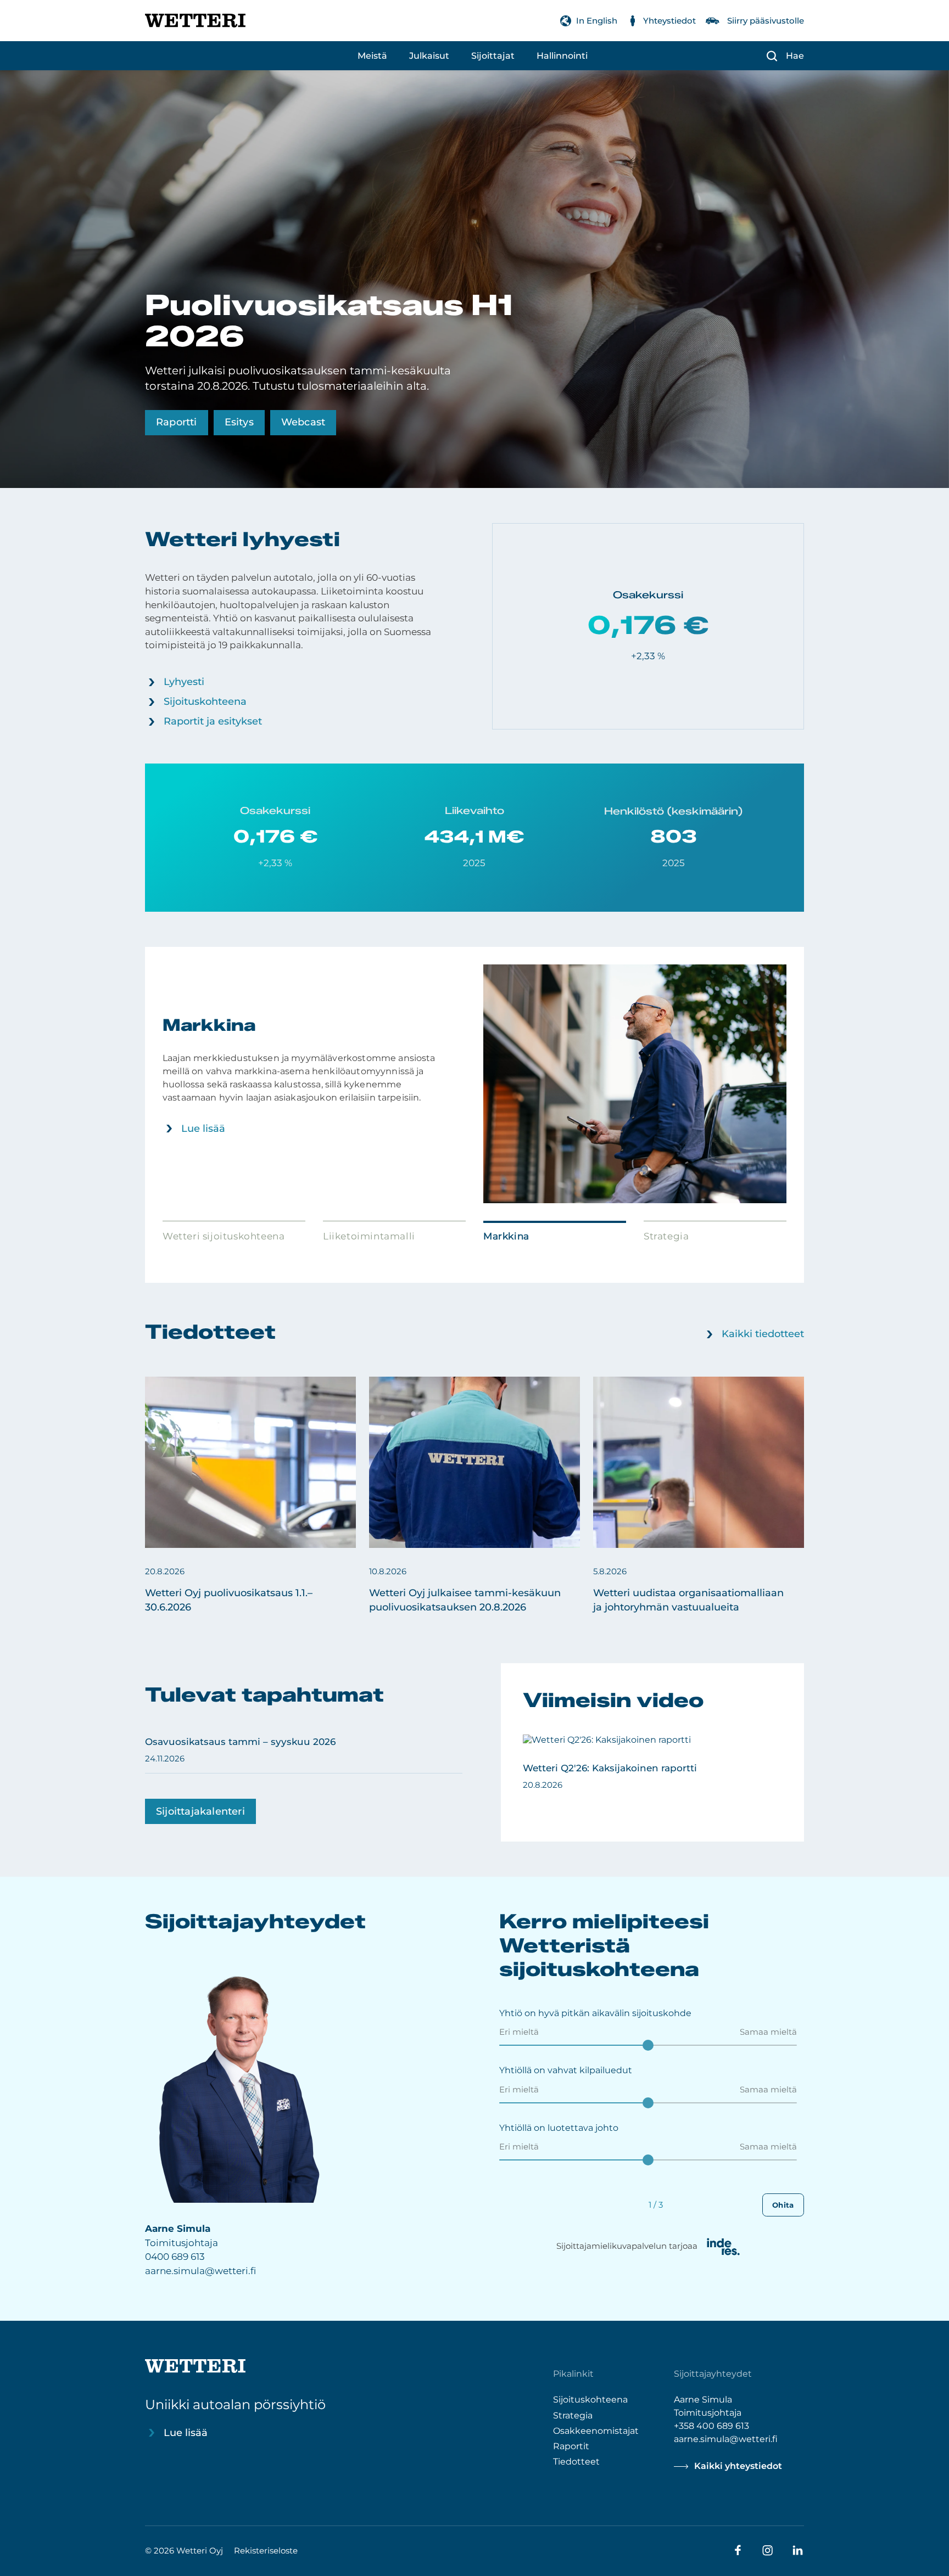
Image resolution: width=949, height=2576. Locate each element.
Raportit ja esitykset (213, 721)
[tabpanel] (474, 1084)
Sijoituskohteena (205, 701)
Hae (795, 56)
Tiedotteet (576, 2461)
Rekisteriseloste (266, 2550)
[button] (250, 1496)
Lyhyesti (184, 682)
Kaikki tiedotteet (763, 1334)
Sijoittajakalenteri (200, 1811)
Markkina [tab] (506, 1236)
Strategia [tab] (666, 1236)
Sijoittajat (493, 56)
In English (597, 21)
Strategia (573, 2415)
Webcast (303, 422)
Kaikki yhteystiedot (738, 2466)
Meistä (372, 56)
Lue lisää (203, 1129)
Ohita (783, 2205)
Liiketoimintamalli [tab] (369, 1236)
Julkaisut (429, 56)
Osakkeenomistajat (596, 2430)
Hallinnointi (562, 56)
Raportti (177, 422)
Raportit (571, 2446)
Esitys (239, 422)
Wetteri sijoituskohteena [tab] (224, 1236)
